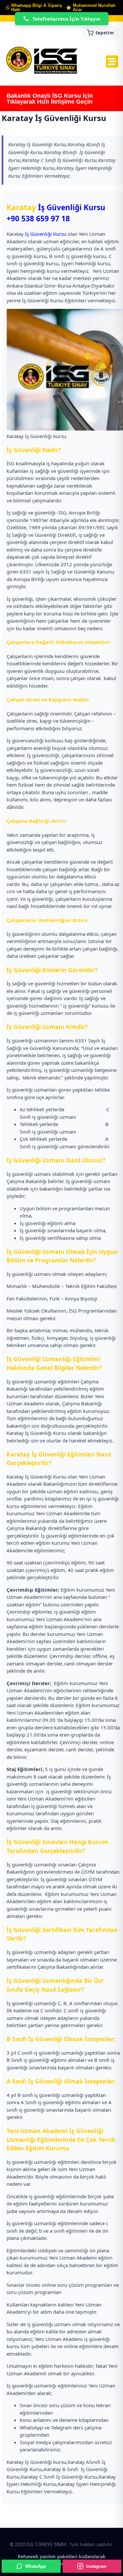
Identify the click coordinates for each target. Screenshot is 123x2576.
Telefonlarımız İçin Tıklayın (66, 19)
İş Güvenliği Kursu (72, 207)
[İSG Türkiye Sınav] (42, 61)
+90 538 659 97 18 (38, 219)
